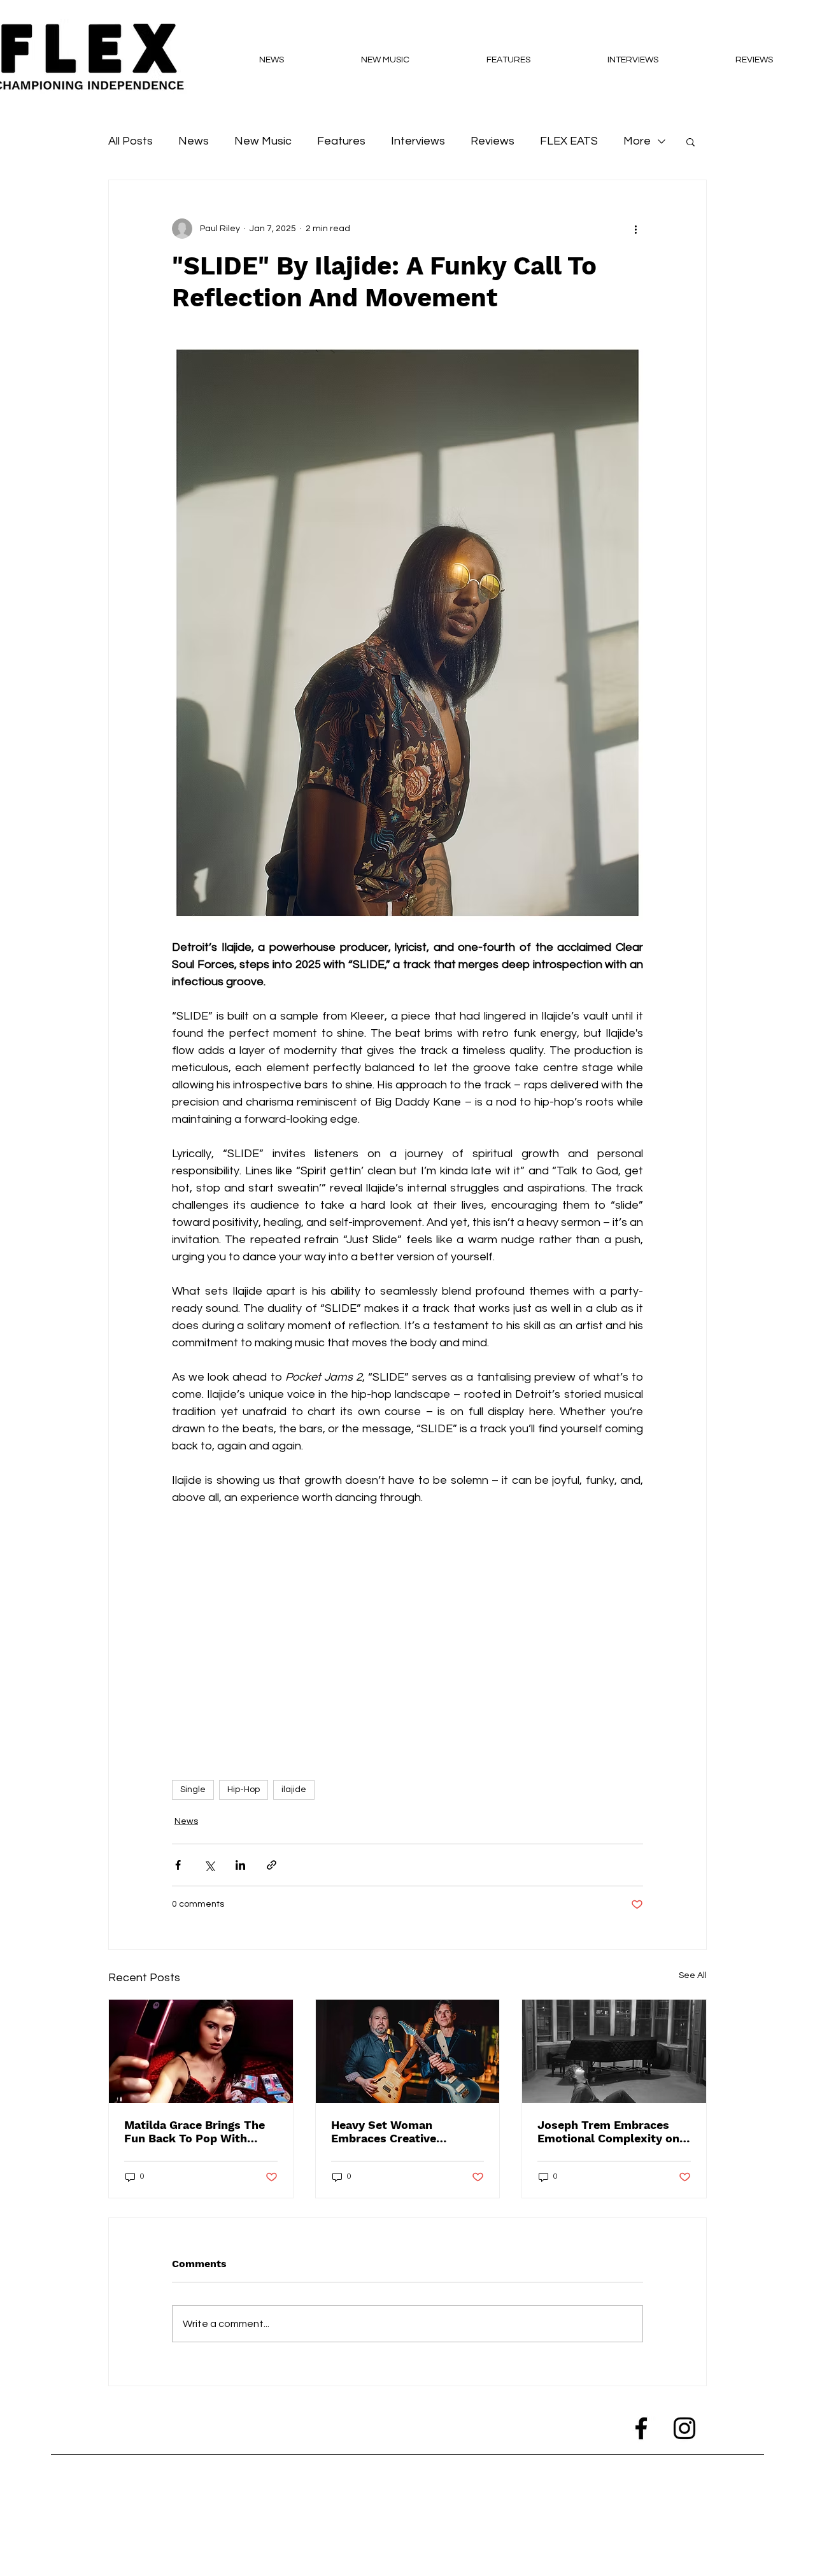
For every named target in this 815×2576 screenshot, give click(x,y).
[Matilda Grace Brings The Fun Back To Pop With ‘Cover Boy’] (201, 2051)
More (637, 141)
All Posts (131, 141)
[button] (691, 141)
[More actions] (635, 229)
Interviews (418, 141)
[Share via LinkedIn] (240, 1865)
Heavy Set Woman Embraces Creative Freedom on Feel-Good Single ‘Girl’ (395, 2131)
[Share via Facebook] (178, 1865)
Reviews (493, 141)
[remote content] (407, 1637)
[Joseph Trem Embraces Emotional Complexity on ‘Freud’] (614, 2051)
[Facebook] (641, 2428)
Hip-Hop (244, 1790)
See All (693, 1975)
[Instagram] (684, 2428)
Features (341, 141)
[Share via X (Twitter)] (209, 1865)
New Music (263, 141)
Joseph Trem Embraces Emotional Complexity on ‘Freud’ (608, 2131)
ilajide (294, 1790)
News (194, 141)
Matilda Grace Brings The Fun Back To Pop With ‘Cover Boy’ (195, 2131)
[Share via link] (272, 1865)
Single (193, 1790)
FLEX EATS (569, 141)
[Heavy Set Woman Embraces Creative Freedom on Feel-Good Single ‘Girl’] (408, 2051)
